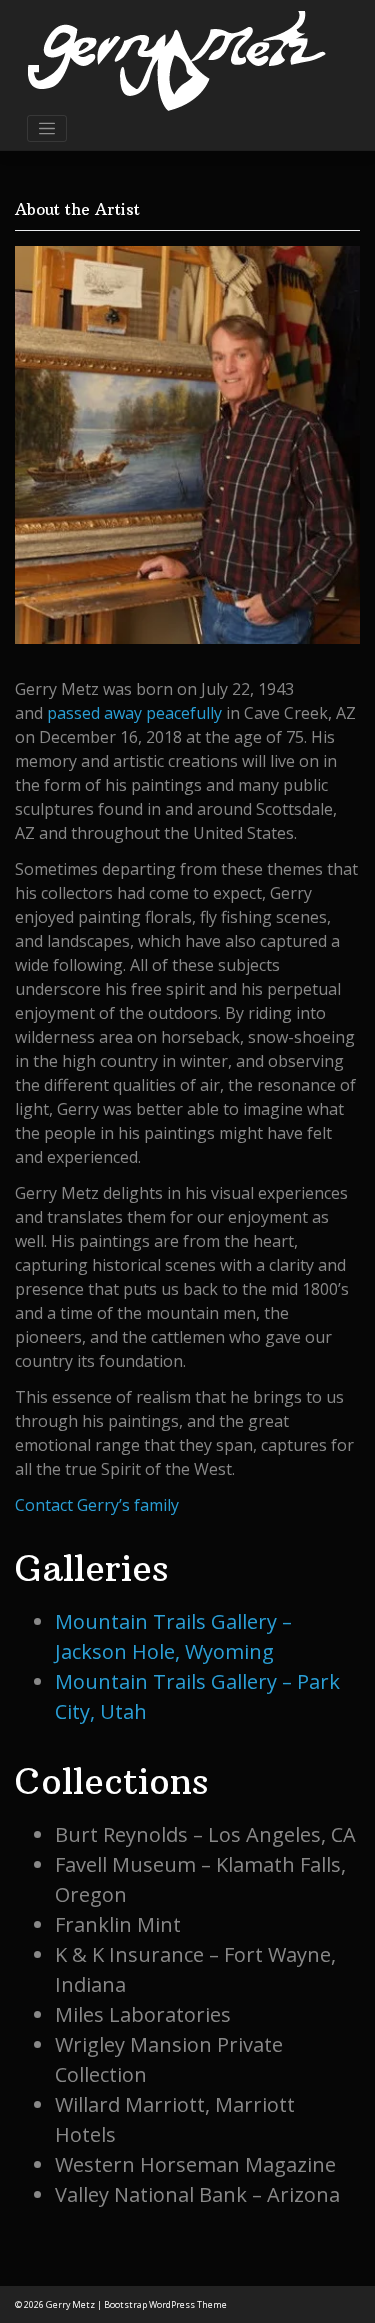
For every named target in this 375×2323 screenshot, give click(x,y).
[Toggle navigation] (47, 129)
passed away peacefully (134, 713)
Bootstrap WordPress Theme (165, 2304)
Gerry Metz (70, 2304)
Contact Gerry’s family (97, 1505)
